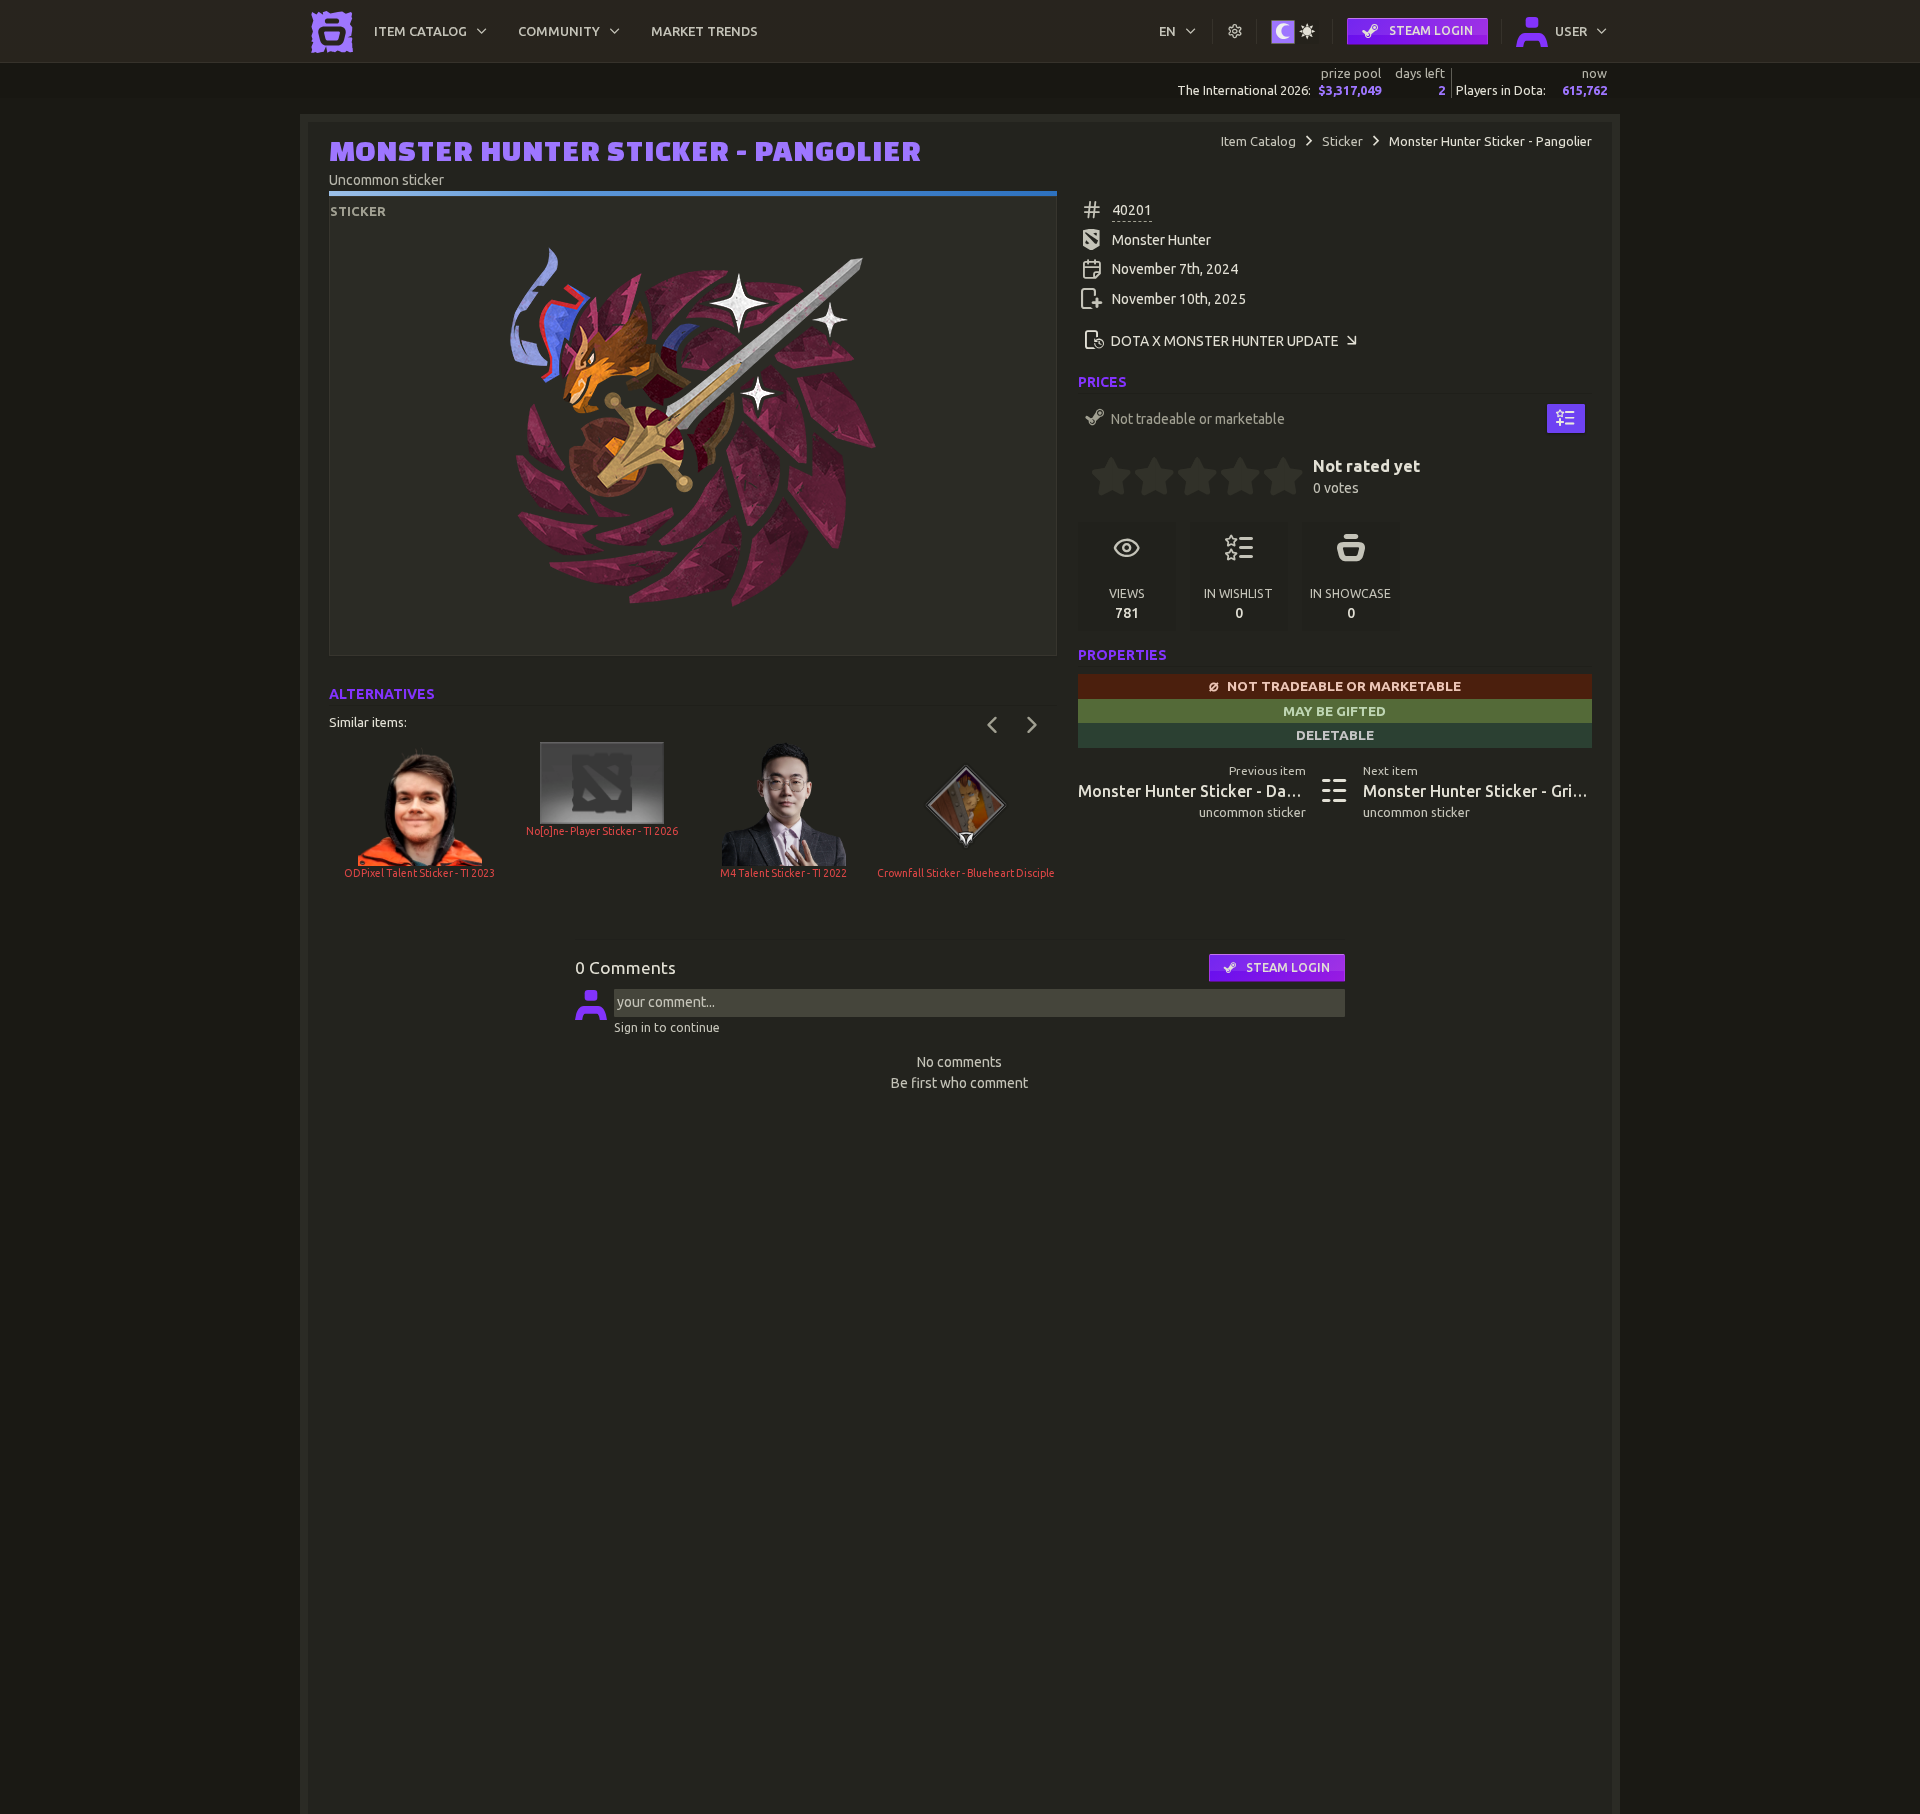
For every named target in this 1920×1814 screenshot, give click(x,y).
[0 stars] (1084, 479)
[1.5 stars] (1144, 479)
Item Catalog (1258, 141)
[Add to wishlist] (1565, 418)
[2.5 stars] (1187, 479)
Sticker (1342, 141)
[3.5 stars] (1230, 479)
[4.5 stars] (1273, 479)
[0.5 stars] (1101, 479)
